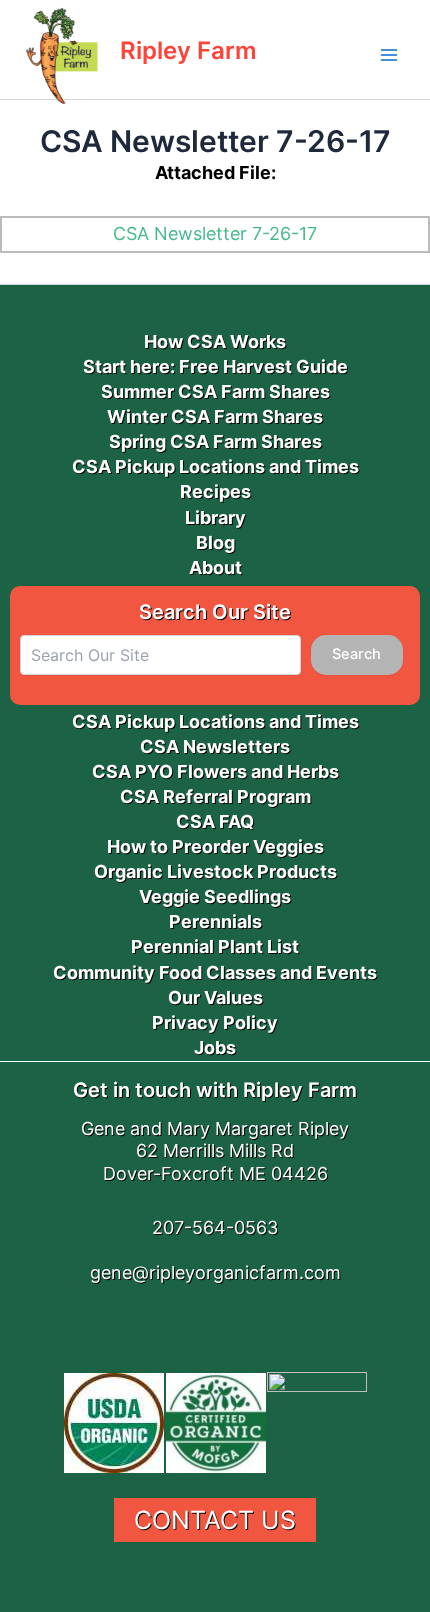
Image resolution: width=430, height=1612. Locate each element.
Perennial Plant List (215, 946)
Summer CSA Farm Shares (215, 391)
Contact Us (215, 1520)
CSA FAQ (215, 821)
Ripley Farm (188, 50)
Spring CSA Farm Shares (215, 441)
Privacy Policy (215, 1022)
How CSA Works (215, 341)
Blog (215, 542)
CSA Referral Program (215, 796)
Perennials (215, 921)
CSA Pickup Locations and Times (215, 466)
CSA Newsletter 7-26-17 (215, 233)
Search (356, 654)
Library (215, 517)
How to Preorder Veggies (215, 846)
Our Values (215, 997)
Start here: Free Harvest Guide (215, 366)
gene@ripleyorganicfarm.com (215, 1272)
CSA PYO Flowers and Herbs (215, 771)
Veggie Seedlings (215, 896)
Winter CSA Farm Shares (215, 416)
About (215, 567)
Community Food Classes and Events (215, 972)
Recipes (215, 491)
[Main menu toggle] (389, 55)
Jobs (215, 1047)
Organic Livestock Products (215, 871)
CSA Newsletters (215, 746)
